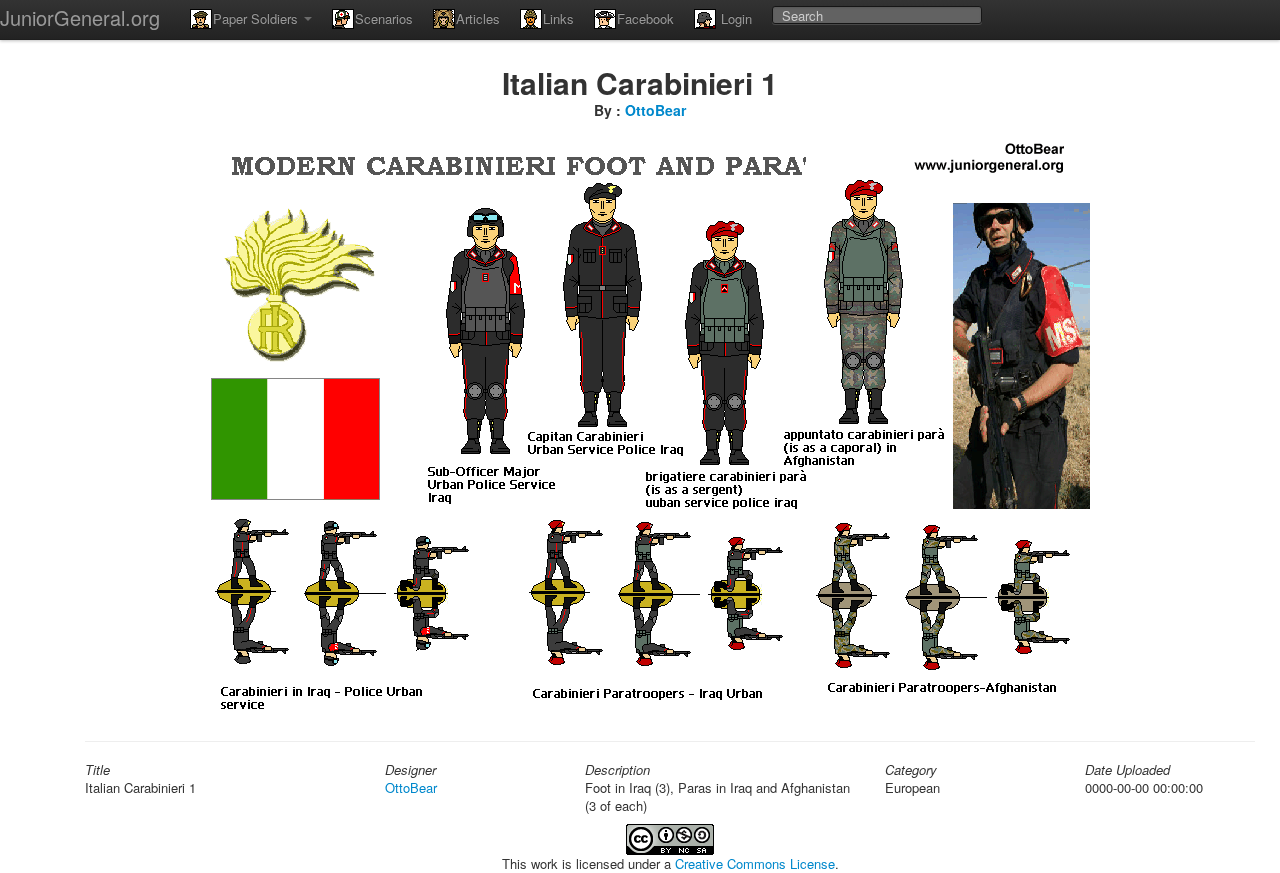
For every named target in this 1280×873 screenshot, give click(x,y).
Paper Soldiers (257, 18)
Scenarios (384, 18)
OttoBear (655, 110)
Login (734, 18)
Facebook (645, 18)
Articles (478, 18)
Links (558, 18)
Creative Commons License (755, 863)
